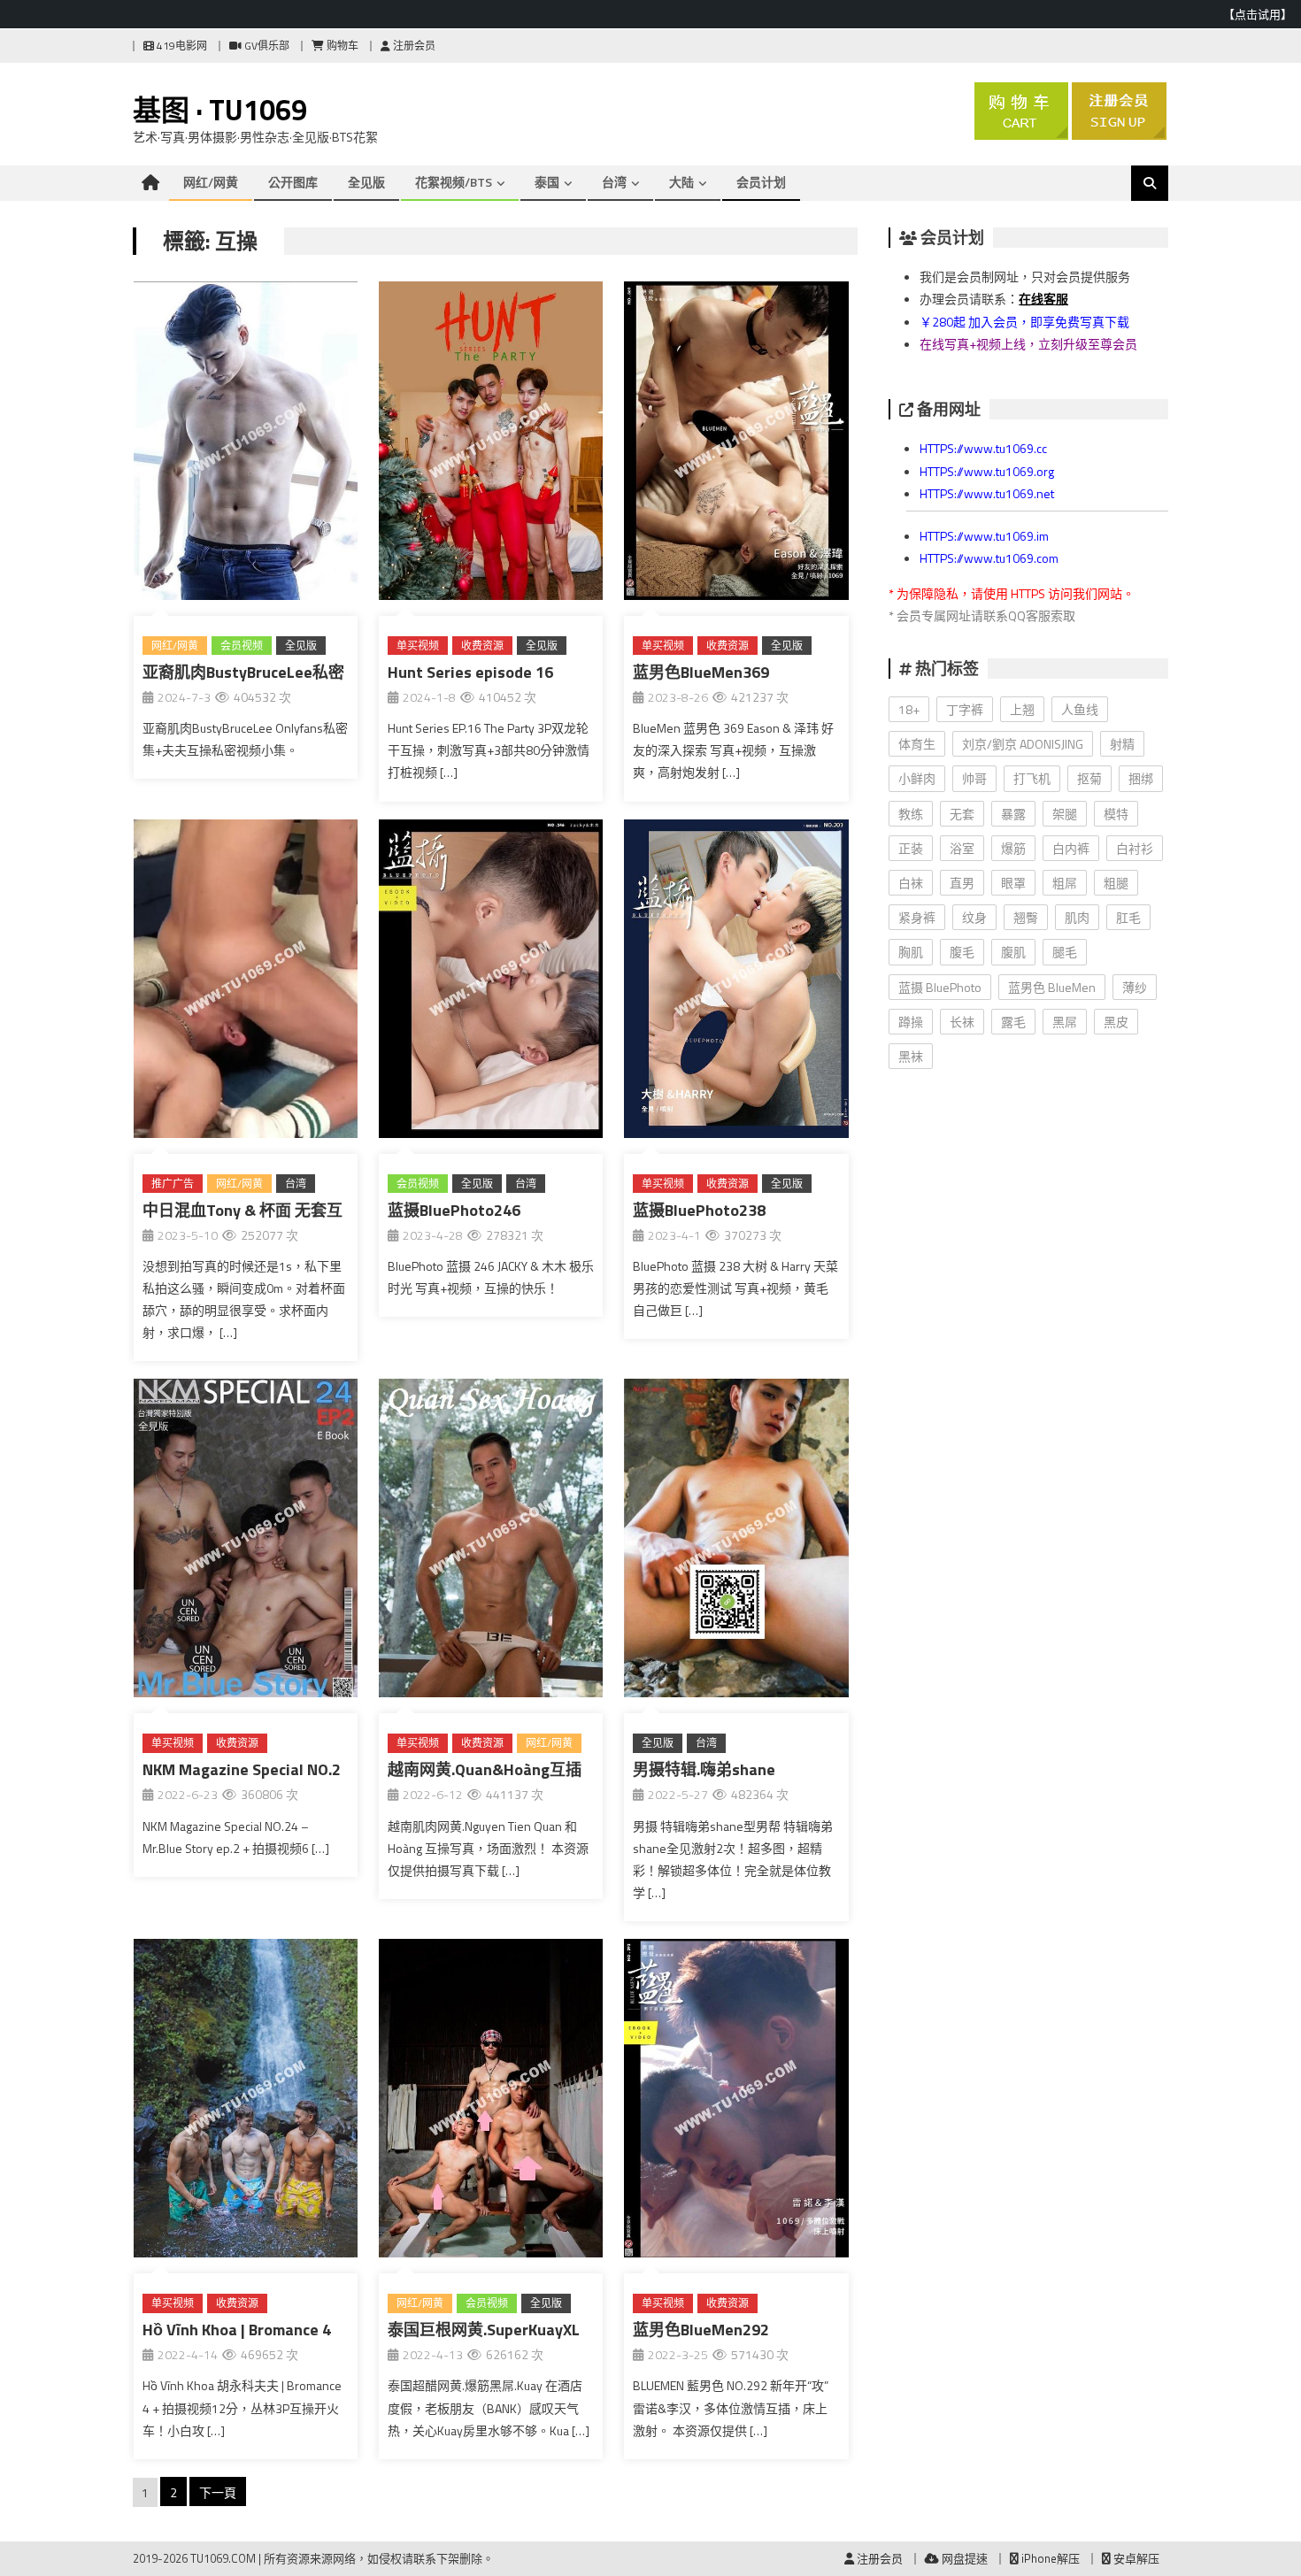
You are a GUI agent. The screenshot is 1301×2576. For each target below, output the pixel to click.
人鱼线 (1080, 709)
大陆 (681, 182)
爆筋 (1013, 848)
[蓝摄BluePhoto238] (736, 982)
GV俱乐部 (266, 46)
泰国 (547, 182)
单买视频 (418, 646)
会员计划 (761, 182)
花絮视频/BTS (454, 182)
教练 (911, 814)
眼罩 (1013, 883)
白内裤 (1071, 848)
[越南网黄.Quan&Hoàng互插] (491, 1542)
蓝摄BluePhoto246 (454, 1210)
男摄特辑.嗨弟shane (704, 1769)
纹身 (974, 917)
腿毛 (1065, 952)
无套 (962, 814)
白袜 (911, 883)
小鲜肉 (917, 778)
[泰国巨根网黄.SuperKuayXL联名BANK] (491, 2102)
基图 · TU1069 (220, 110)
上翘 (1022, 709)
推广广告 (173, 1184)
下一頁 (218, 2492)
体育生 (917, 744)
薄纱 (1135, 987)
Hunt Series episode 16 (470, 672)
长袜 (962, 1022)
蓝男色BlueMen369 (701, 672)
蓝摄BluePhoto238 (699, 1210)
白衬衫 (1135, 848)
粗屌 (1065, 883)
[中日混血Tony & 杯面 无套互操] (246, 982)
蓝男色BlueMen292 (701, 2330)
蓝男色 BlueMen (1052, 987)
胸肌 (911, 952)
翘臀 (1026, 917)
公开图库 (293, 182)
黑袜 (911, 1056)
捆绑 (1141, 778)
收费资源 (482, 646)
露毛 (1013, 1022)
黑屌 (1065, 1022)
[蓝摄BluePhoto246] (491, 982)
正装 (911, 848)
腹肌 (1013, 952)
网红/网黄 (211, 182)
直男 (962, 883)
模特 (1116, 814)
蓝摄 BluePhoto (940, 987)
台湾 (614, 182)
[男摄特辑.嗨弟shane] (736, 1542)
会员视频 (242, 646)
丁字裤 (965, 709)
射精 (1122, 744)
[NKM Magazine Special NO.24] (246, 1542)
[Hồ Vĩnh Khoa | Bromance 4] (246, 2102)
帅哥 (974, 778)
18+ (909, 709)
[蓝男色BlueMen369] (736, 444)
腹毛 (962, 952)
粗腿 (1116, 883)
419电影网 (181, 46)
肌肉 (1077, 917)
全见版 (366, 182)
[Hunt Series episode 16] (491, 444)
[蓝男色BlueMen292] (736, 2102)
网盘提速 (963, 2558)
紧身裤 (917, 917)
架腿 (1065, 814)
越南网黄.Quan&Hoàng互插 (485, 1769)
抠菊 (1089, 778)
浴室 (962, 848)
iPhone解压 (1049, 2558)
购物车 (341, 46)
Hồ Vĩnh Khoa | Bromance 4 (237, 2330)
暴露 (1013, 814)
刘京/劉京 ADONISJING (1023, 744)
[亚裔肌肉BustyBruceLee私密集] (246, 444)
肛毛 (1128, 917)
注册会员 (413, 46)
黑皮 (1116, 1022)
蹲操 (911, 1022)
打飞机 (1032, 778)
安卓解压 (1135, 2558)
